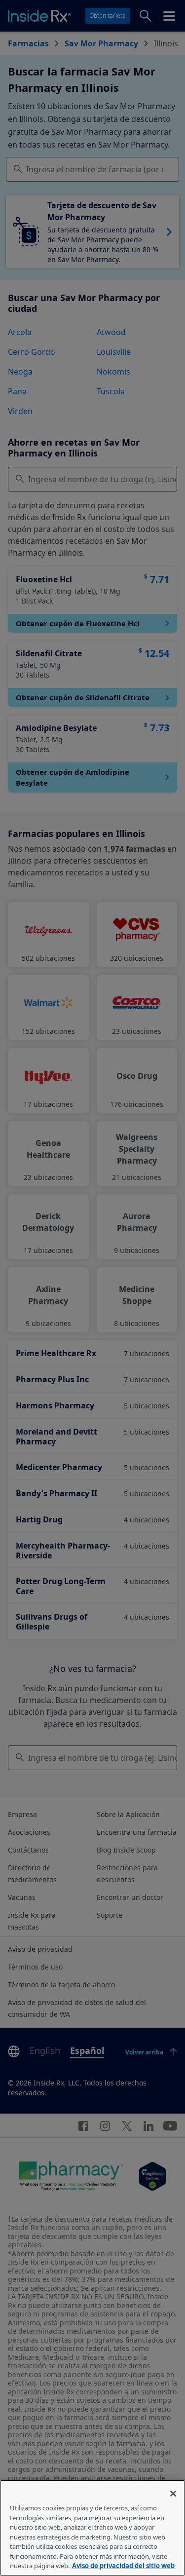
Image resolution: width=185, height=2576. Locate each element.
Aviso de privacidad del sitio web (123, 2566)
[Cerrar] (173, 2494)
